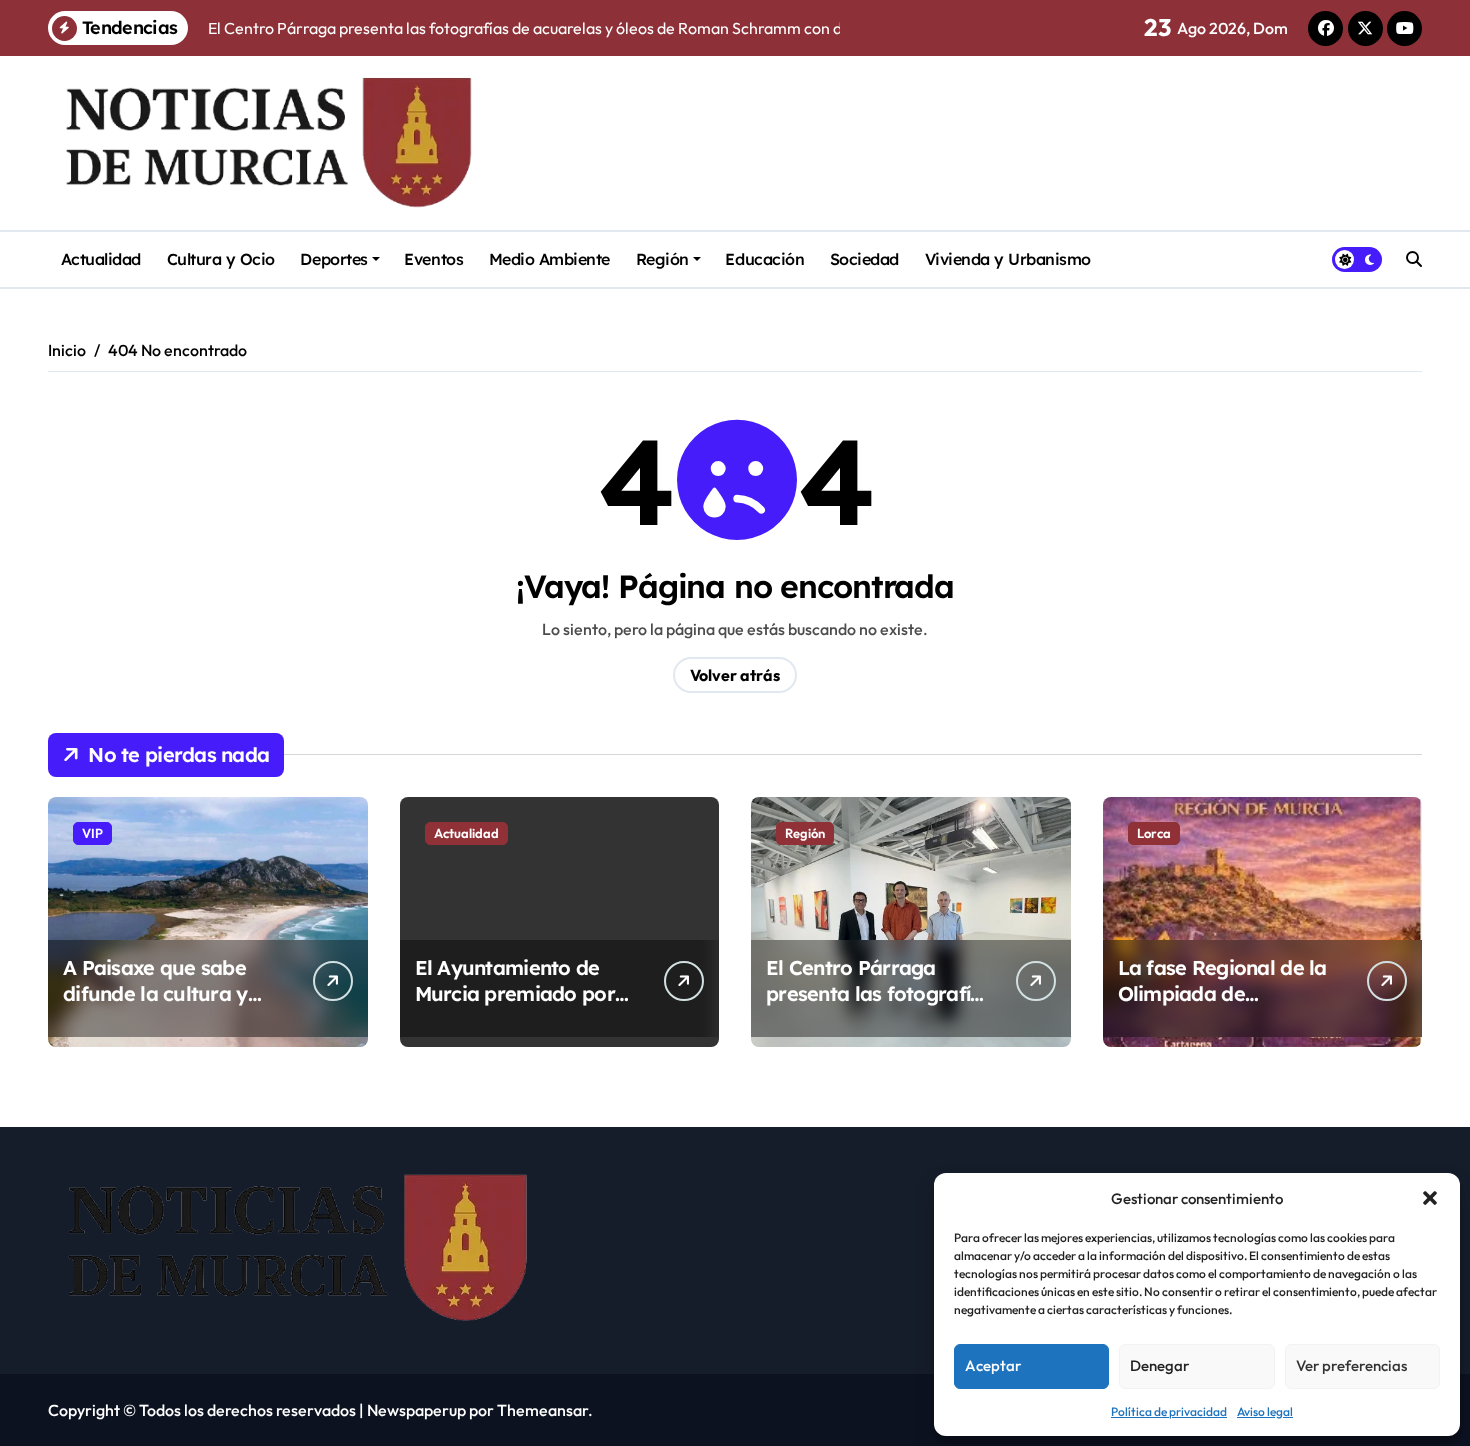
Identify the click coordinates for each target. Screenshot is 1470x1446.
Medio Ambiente (549, 259)
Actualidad (101, 259)
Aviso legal (1265, 1411)
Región (662, 259)
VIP (92, 833)
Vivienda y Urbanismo (1008, 259)
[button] (1430, 1198)
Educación (764, 259)
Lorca (1154, 833)
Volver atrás (735, 675)
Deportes (333, 259)
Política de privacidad (1169, 1411)
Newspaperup (416, 1410)
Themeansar (542, 1410)
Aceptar (993, 1365)
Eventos (433, 259)
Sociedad (864, 259)
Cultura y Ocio (221, 259)
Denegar (1159, 1365)
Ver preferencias (1351, 1365)
